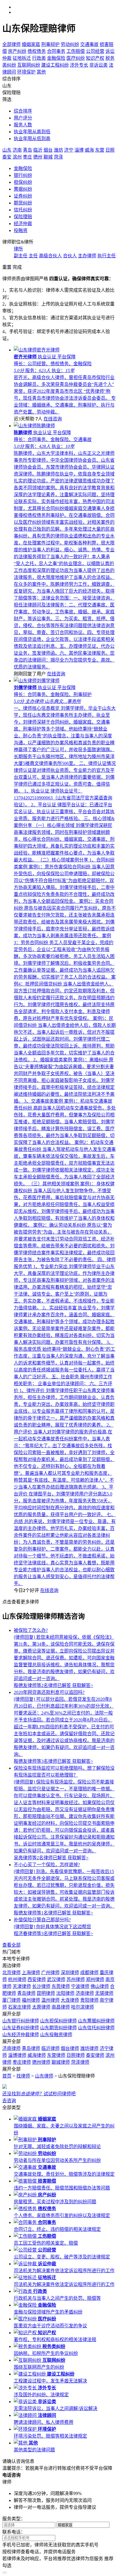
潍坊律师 (89, 2048)
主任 (33, 256)
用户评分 (23, 118)
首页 (7, 2076)
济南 (17, 150)
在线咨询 (53, 419)
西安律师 (37, 1979)
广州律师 (50, 1973)
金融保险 (23, 168)
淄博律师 (17, 2055)
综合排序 (23, 111)
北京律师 (11, 1973)
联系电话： (14, 2532)
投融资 (21, 230)
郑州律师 (95, 1979)
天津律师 (22, 1986)
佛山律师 (100, 1986)
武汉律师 (56, 1979)
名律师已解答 (43, 1685)
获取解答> (83, 1685)
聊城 (48, 157)
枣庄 (27, 157)
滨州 (17, 157)
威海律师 (37, 2055)
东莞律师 (61, 1986)
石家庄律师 (19, 2007)
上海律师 (31, 1973)
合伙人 (70, 256)
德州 (38, 157)
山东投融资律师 (56, 2035)
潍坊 (58, 150)
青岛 (27, 150)
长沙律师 (41, 1986)
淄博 (79, 150)
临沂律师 (50, 2048)
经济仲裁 (23, 224)
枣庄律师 (22, 2062)
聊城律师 (61, 2062)
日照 (110, 150)
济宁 (69, 150)
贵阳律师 (89, 2000)
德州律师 (41, 2062)
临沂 (38, 150)
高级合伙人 (50, 256)
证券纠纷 (23, 196)
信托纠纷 (23, 210)
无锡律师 (104, 1993)
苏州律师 (76, 1979)
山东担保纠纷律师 (58, 2021)
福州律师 (31, 2000)
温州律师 (50, 2000)
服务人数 (23, 125)
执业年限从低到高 (32, 139)
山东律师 (44, 2076)
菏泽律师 (80, 2062)
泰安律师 (95, 2055)
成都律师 (89, 1973)
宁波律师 (80, 1986)
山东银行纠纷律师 (21, 2021)
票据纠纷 (23, 189)
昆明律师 (46, 1993)
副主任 (21, 256)
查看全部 (11, 1945)
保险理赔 (23, 217)
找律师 (23, 2076)
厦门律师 (11, 2000)
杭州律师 (17, 1979)
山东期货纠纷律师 (58, 2028)
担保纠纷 (23, 182)
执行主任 (107, 256)
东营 (100, 150)
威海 (89, 150)
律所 (18, 249)
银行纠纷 (23, 175)
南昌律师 (61, 2007)
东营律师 (56, 2055)
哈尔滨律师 (82, 2007)
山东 (7, 150)
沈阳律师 (65, 1993)
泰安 (7, 157)
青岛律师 (26, 1993)
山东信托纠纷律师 (96, 2028)
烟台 (48, 150)
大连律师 (70, 2000)
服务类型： (14, 2519)
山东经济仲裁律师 (21, 2035)
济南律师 (85, 1993)
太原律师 (41, 2007)
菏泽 (58, 157)
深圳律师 (70, 1973)
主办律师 (87, 256)
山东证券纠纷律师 (21, 2028)
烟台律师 (70, 2048)
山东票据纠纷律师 (96, 2021)
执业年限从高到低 (32, 132)
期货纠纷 (23, 203)
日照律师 (76, 2055)
